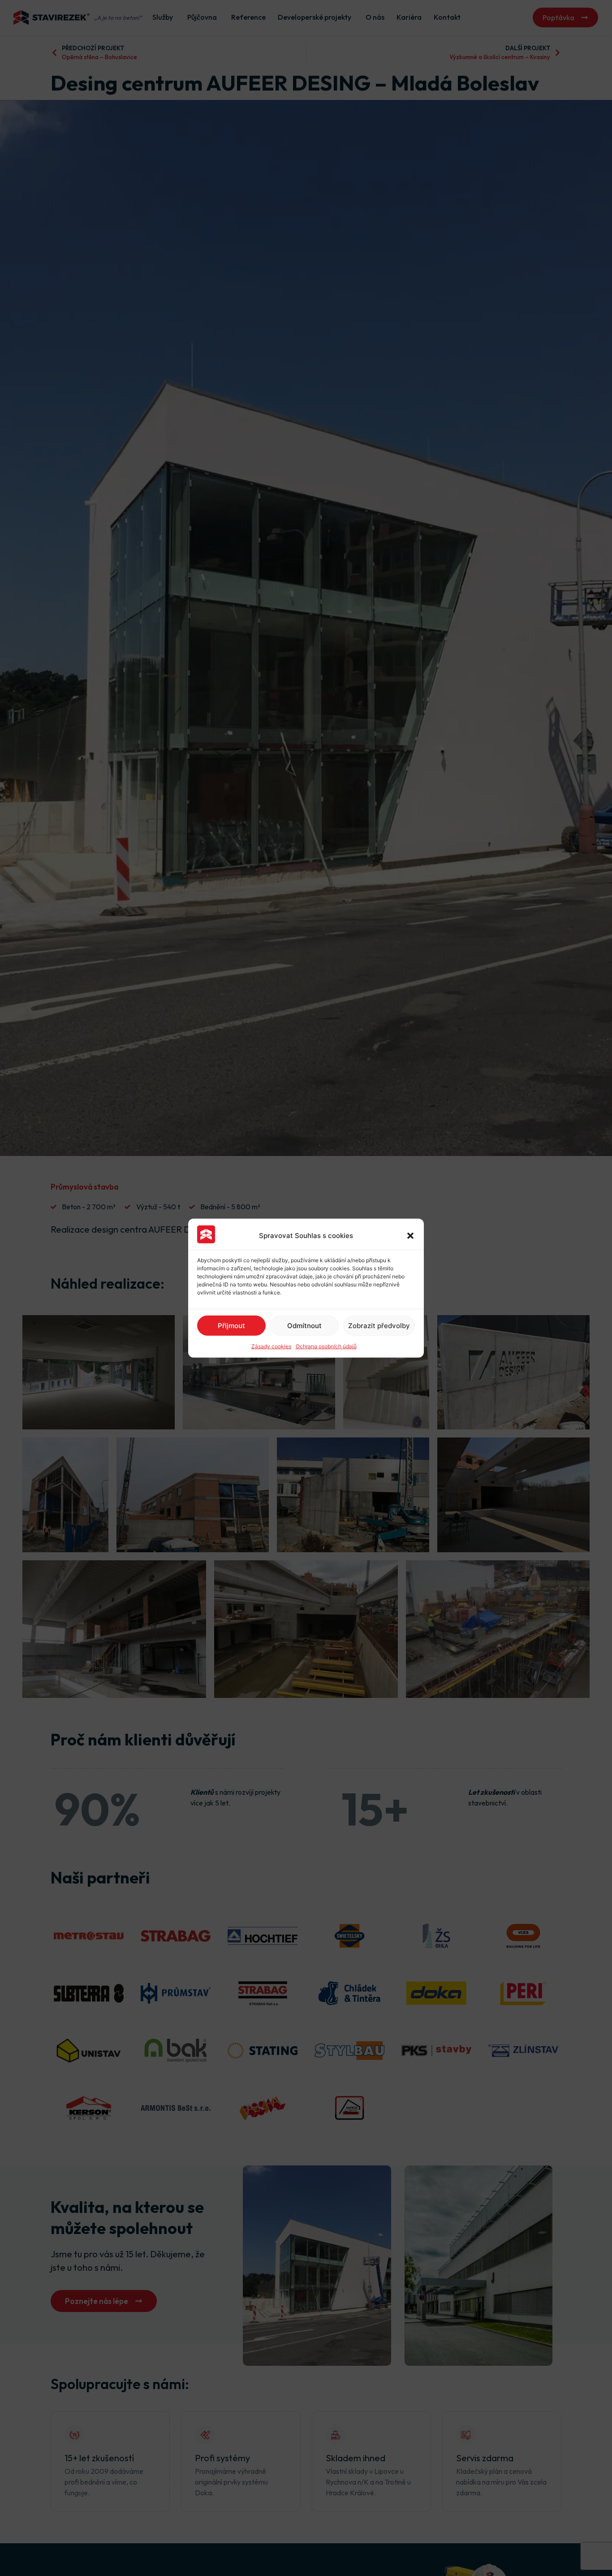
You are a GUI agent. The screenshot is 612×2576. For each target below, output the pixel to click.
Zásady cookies (271, 1346)
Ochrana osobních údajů (326, 1346)
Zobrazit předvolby (379, 1325)
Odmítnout (304, 1325)
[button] (410, 1235)
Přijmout (231, 1325)
